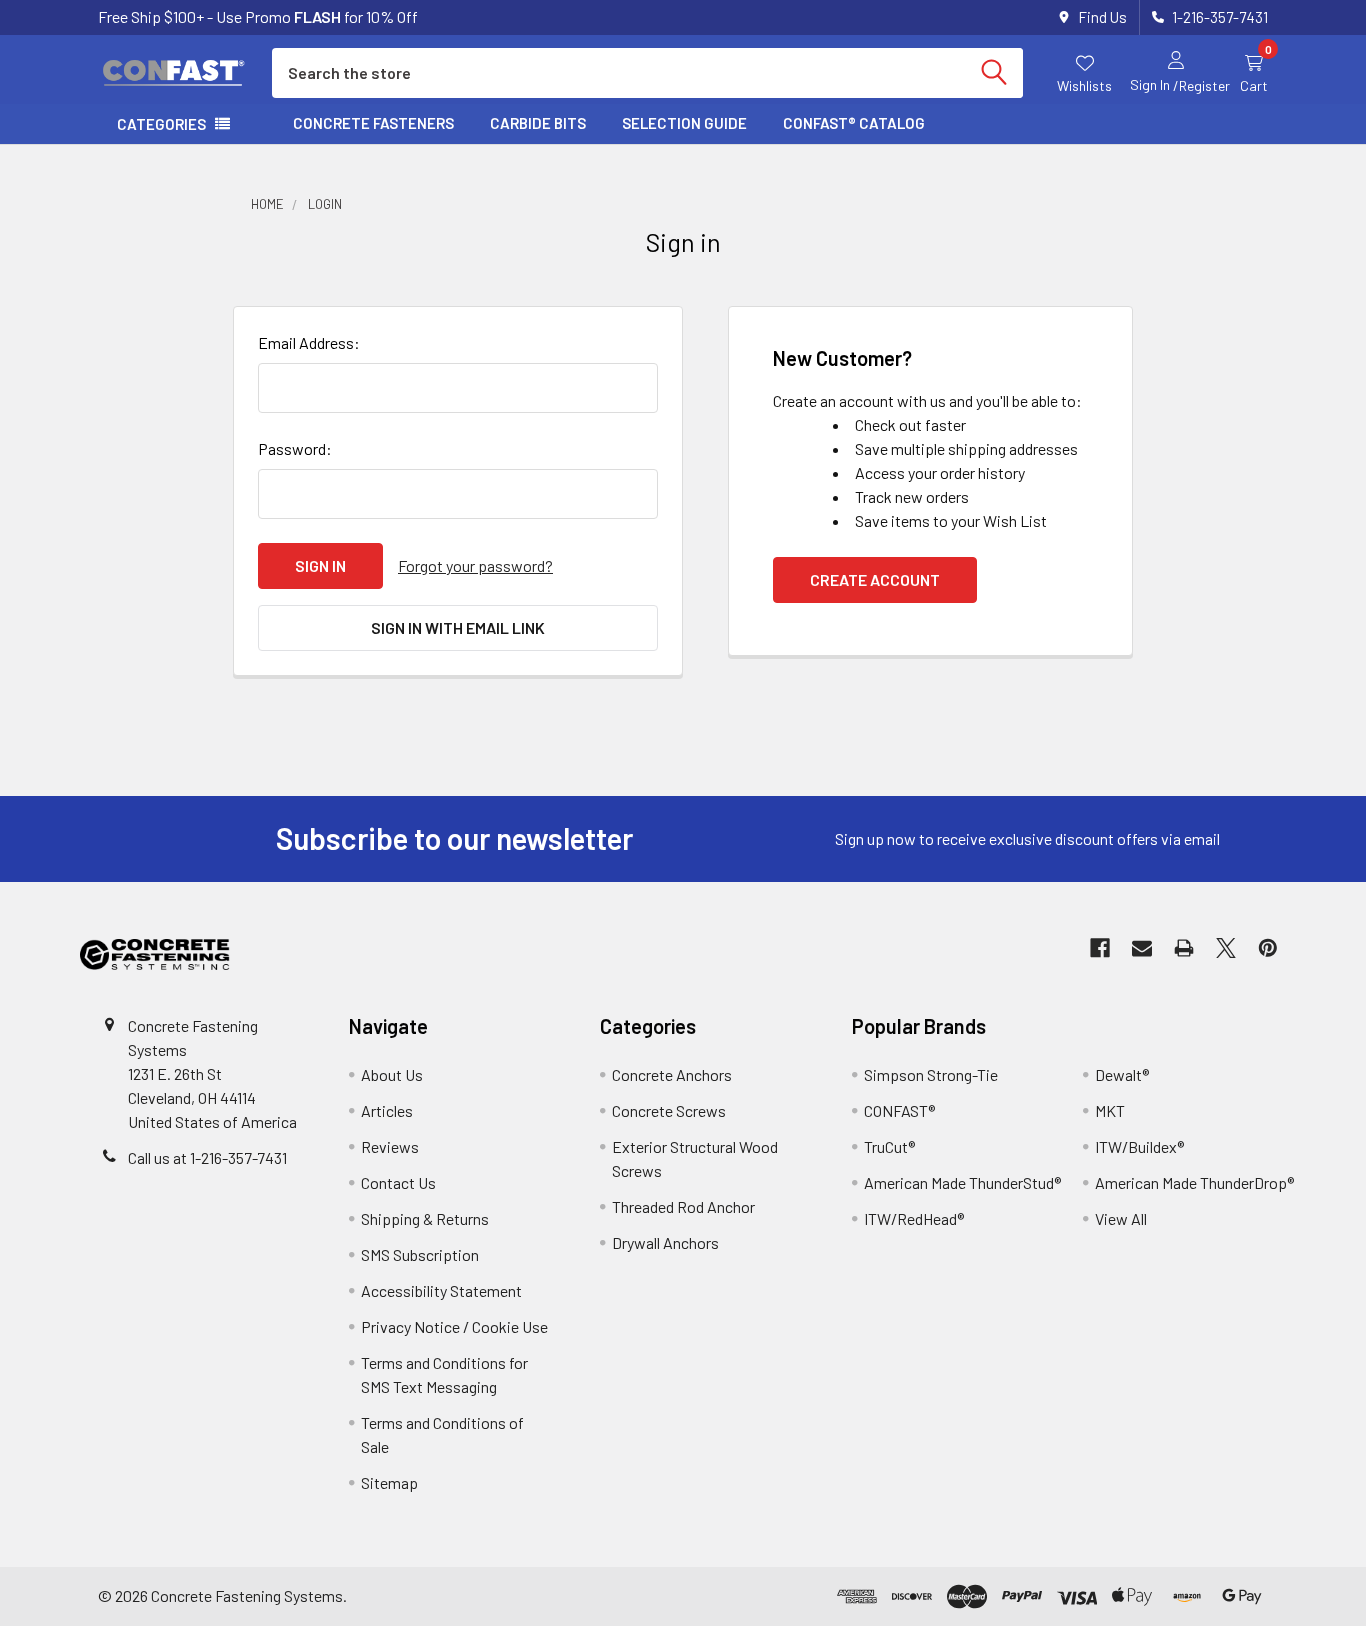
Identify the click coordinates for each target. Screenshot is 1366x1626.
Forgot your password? (475, 565)
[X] (1226, 948)
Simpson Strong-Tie (931, 1074)
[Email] (1142, 948)
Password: (295, 448)
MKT (1110, 1110)
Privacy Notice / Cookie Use (454, 1326)
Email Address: (309, 342)
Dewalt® (1122, 1074)
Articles (387, 1110)
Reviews (390, 1146)
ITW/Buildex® (1139, 1146)
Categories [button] (161, 124)
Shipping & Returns (425, 1218)
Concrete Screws (669, 1110)
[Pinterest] (1268, 948)
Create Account (875, 579)
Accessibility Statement (441, 1290)
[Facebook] (1100, 948)
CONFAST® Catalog (854, 123)
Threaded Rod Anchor (683, 1206)
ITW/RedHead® (914, 1218)
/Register (1201, 85)
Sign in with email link (458, 627)
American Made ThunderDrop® (1194, 1182)
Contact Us (398, 1182)
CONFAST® (899, 1110)
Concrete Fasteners (373, 123)
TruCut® (889, 1146)
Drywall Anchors (665, 1242)
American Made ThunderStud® (962, 1182)
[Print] (1184, 948)
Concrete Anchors (672, 1074)
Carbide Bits (538, 123)
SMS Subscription (420, 1254)
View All (1121, 1218)
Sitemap (389, 1482)
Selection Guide (684, 123)
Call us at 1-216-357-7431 (207, 1157)
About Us (392, 1074)
